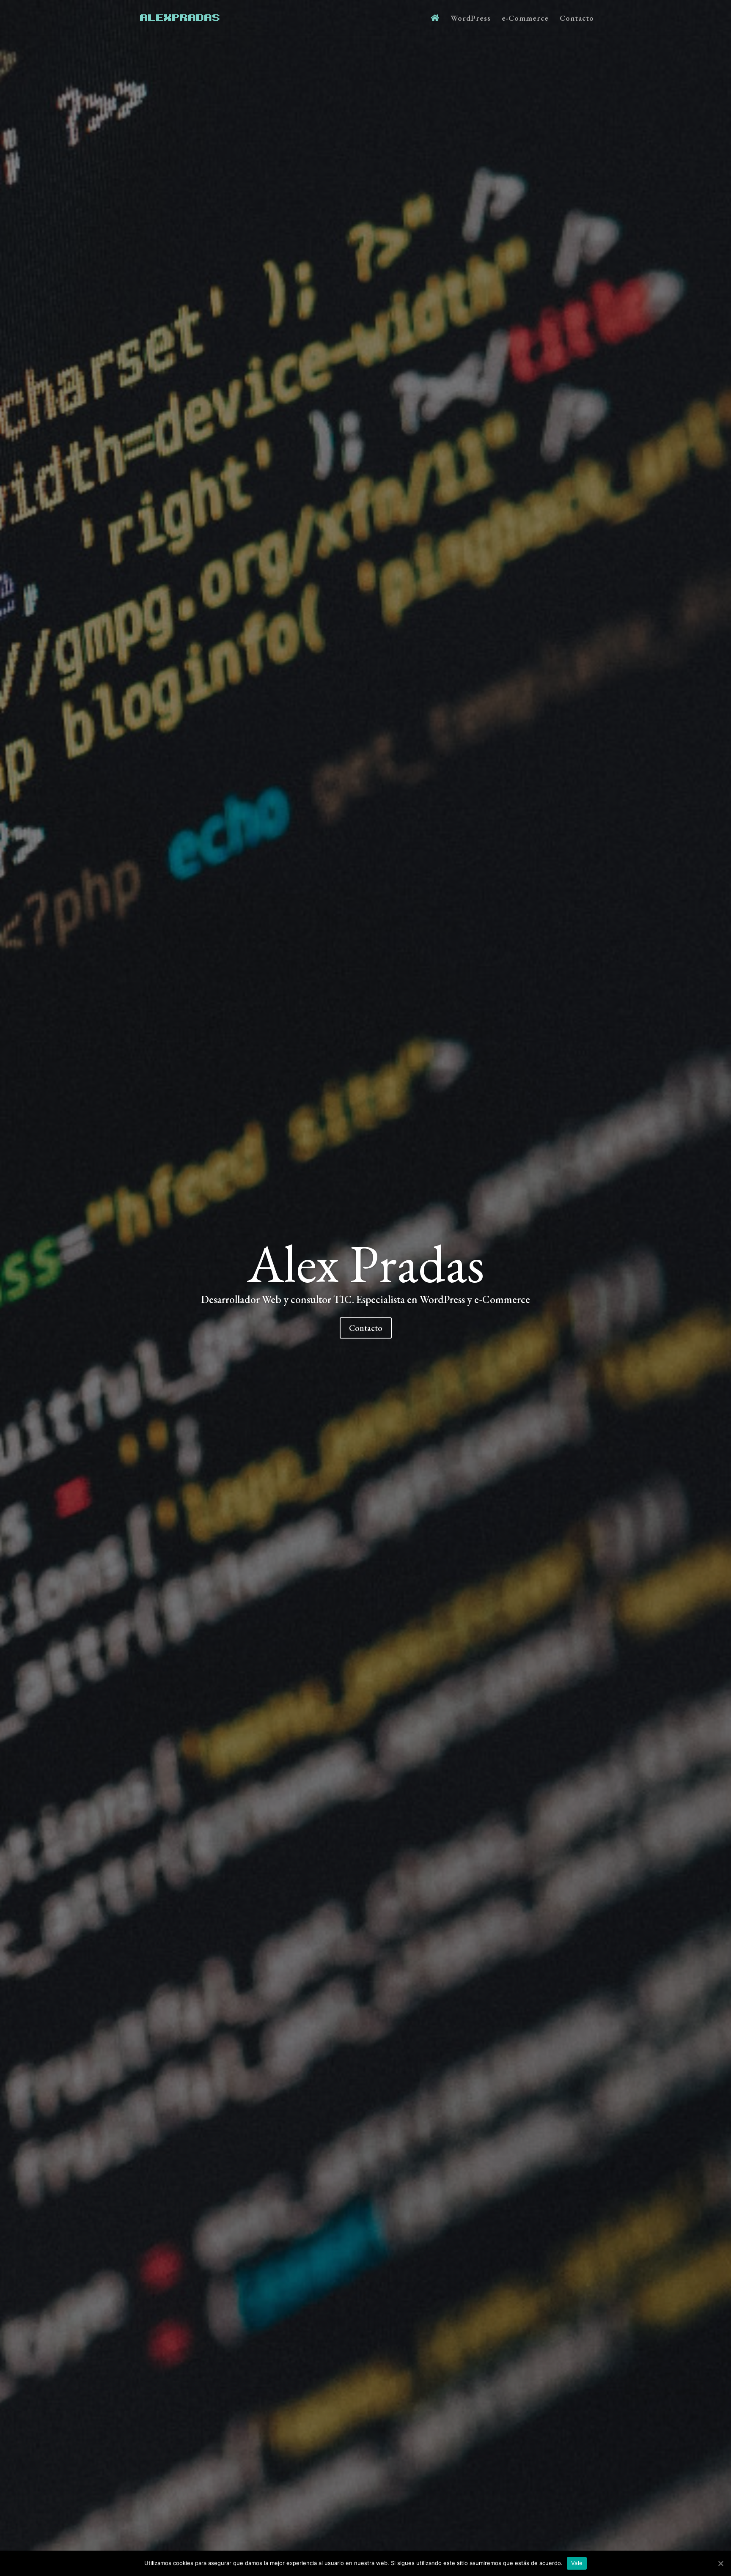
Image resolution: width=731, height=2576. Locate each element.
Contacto (577, 19)
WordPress (471, 19)
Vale (577, 2563)
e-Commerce (525, 19)
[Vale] (720, 2563)
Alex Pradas (366, 1263)
